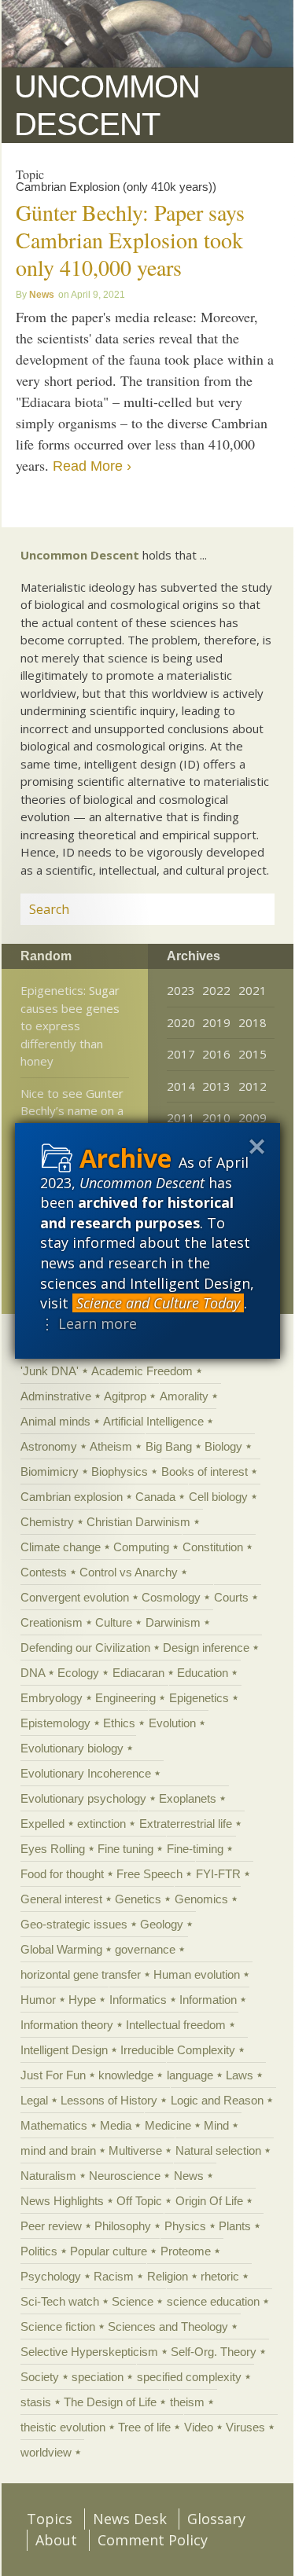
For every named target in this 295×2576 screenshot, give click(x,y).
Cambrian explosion (72, 1497)
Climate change (61, 1547)
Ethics (119, 1723)
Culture (114, 1622)
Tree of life (144, 2427)
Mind (216, 2125)
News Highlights (62, 2201)
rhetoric (220, 2276)
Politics (39, 2251)
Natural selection (218, 2150)
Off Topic (139, 2201)
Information (208, 2000)
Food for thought (62, 1874)
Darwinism (173, 1622)
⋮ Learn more (88, 1323)
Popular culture (109, 2251)
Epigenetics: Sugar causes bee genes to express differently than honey (70, 1026)
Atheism (111, 1446)
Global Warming (61, 1949)
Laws (240, 2075)
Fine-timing (195, 1849)
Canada (155, 1497)
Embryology (52, 1698)
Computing (141, 1547)
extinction (101, 1824)
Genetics (138, 1899)
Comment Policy (153, 2540)
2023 (181, 990)
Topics (50, 2519)
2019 (216, 1022)
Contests (44, 1572)
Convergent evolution (75, 1597)
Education (203, 1673)
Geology (162, 1924)
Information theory (67, 2025)
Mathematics (54, 2125)
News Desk (130, 2519)
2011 (181, 1117)
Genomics (201, 1899)
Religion (168, 2276)
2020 (181, 1022)
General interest (61, 1899)
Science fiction (58, 2326)
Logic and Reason (217, 2100)
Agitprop (125, 1396)
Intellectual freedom (176, 2025)
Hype (82, 2000)
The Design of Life (110, 2402)
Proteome (186, 2251)
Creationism (52, 1622)
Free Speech (149, 1874)
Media (116, 2125)
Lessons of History (109, 2100)
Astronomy (49, 1446)
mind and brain (58, 2150)
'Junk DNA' (50, 1371)
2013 (216, 1086)
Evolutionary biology (72, 1748)
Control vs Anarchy (129, 1572)
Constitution (213, 1547)
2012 (253, 1086)
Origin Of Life (209, 2201)
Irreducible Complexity (178, 2050)
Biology (223, 1446)
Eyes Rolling (53, 1849)
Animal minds (55, 1421)
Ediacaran (138, 1673)
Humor (38, 2000)
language (190, 2075)
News (42, 295)
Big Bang (169, 1446)
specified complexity (189, 2377)
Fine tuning (125, 1849)
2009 (253, 1117)
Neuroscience (125, 2176)
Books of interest (205, 1471)
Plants (235, 2226)
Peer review (51, 2226)
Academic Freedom (142, 1371)
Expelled (42, 1824)
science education (213, 2301)
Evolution (172, 1723)
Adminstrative (56, 1396)
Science (133, 2301)
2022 (216, 990)
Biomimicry (50, 1471)
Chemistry (47, 1522)
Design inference (206, 1648)
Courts (231, 1597)
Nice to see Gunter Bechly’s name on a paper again (72, 1111)
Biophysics (120, 1471)
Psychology (51, 2276)
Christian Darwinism (138, 1522)
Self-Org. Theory (214, 2352)
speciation (98, 2377)
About (56, 2540)
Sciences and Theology (168, 2326)
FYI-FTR (218, 1874)
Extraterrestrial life (186, 1824)
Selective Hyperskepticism (89, 2352)
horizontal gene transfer (81, 1974)
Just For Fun (53, 2075)
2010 (216, 1117)
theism (187, 2402)
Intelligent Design (64, 2050)
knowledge (126, 2075)
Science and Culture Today (158, 1303)
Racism (114, 2276)
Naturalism (48, 2176)
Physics (185, 2226)
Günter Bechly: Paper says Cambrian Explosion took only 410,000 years (130, 239)
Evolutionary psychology (83, 1798)
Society (40, 2377)
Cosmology (171, 1597)
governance (145, 1949)
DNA (33, 1673)
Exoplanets (188, 1798)
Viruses (245, 2427)
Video (199, 2427)
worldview (46, 2452)
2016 (216, 1054)
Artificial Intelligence (153, 1421)
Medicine (168, 2125)
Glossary (216, 2519)
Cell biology (218, 1497)
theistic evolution (63, 2427)
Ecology (78, 1673)
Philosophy (123, 2226)
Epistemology (55, 1723)
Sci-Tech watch (60, 2301)
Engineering (125, 1698)
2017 (181, 1054)
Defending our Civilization (85, 1648)
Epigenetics (199, 1698)
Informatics (138, 2000)
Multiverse (135, 2150)
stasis (36, 2402)
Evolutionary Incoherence (86, 1773)
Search (244, 909)
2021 (253, 990)
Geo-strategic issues (74, 1924)
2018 (253, 1022)
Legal (34, 2100)
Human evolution (197, 1974)
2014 (181, 1086)
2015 (253, 1054)
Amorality (184, 1396)
